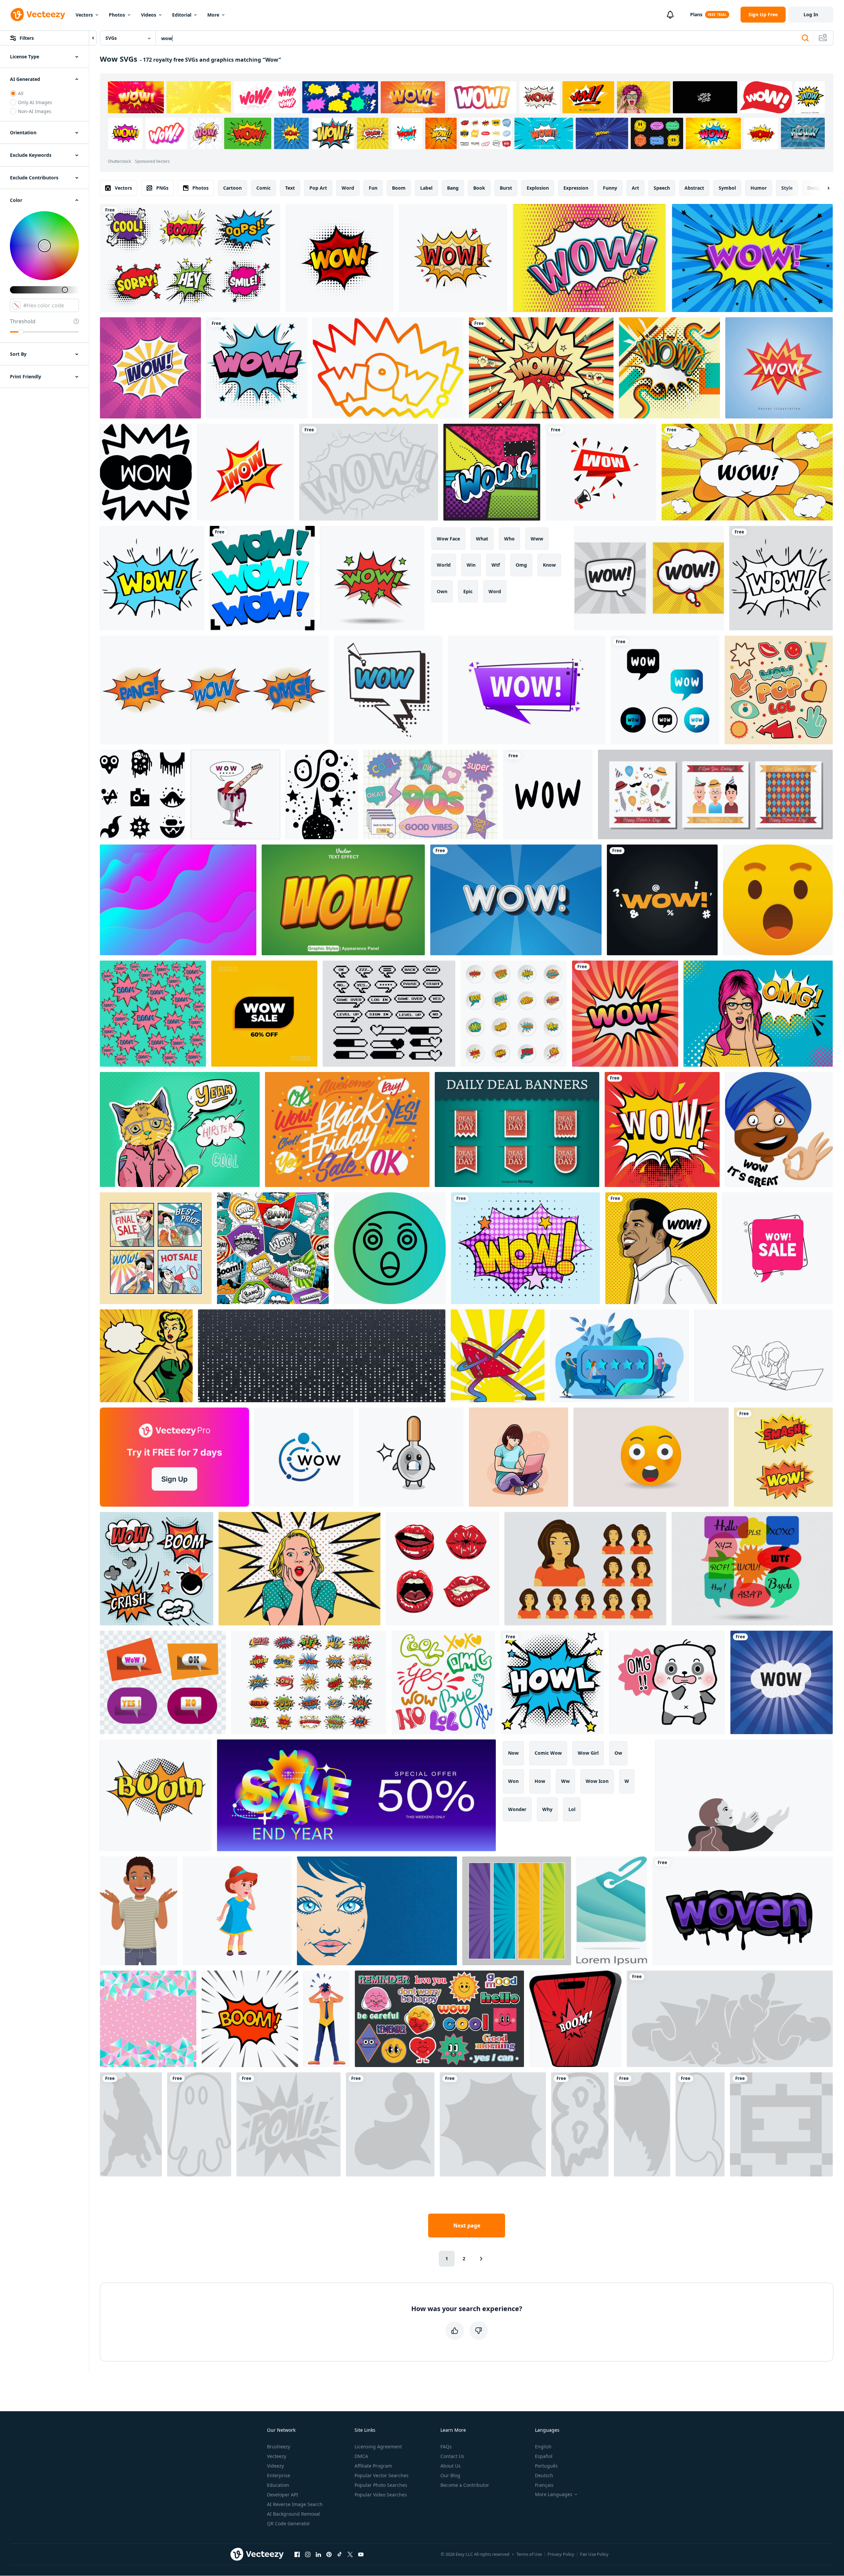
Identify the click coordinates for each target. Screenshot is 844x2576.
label (426, 188)
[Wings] (642, 2124)
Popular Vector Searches (382, 2475)
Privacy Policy (561, 2554)
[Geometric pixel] (781, 2124)
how (540, 1781)
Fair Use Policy (594, 2554)
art (635, 188)
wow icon (597, 1781)
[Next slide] (823, 188)
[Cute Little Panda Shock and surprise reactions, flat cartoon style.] (667, 1682)
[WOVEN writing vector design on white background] (743, 1911)
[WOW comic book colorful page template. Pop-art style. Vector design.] (752, 258)
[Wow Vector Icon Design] (390, 1248)
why (547, 1809)
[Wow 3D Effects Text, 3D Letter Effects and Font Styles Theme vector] (516, 900)
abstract (694, 188)
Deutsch (544, 2475)
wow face (448, 539)
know (549, 565)
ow (618, 1753)
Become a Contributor (465, 2485)
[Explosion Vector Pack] (157, 1569)
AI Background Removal (293, 2514)
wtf (496, 565)
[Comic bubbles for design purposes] (525, 1248)
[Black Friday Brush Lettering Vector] (347, 1130)
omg (521, 565)
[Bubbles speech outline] (700, 2124)
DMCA (361, 2456)
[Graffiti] (730, 2019)
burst (506, 188)
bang (453, 188)
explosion (538, 188)
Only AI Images (35, 102)
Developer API (283, 2495)
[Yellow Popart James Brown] (661, 1248)
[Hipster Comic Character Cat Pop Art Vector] (180, 1130)
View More (803, 133)
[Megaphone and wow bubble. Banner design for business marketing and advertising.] (601, 472)
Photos (117, 15)
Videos (149, 15)
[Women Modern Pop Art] (758, 1014)
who (509, 539)
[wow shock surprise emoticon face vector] (778, 900)
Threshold (23, 321)
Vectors (84, 15)
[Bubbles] (493, 2124)
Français (544, 2485)
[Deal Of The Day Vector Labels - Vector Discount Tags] (517, 1130)
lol (572, 1809)
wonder (517, 1809)
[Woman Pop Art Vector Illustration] (299, 1569)
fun (373, 188)
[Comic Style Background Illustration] (541, 368)
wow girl (588, 1753)
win (471, 565)
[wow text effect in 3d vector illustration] (779, 368)
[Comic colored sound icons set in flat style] (514, 1014)
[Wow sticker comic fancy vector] (245, 472)
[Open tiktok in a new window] (340, 2554)
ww (565, 1781)
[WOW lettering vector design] (548, 794)
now (513, 1753)
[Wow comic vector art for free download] (257, 368)
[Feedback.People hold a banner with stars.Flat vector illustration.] (619, 1356)
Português (546, 2466)
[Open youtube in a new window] (361, 2554)
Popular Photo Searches (381, 2485)
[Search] (805, 38)
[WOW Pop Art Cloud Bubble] (150, 368)
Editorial (182, 15)
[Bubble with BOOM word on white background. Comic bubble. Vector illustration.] (250, 2019)
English (543, 2447)
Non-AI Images (35, 111)
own (442, 591)
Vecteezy (277, 2456)
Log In (811, 14)
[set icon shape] (143, 794)
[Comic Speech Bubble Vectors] (649, 578)
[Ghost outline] (199, 2124)
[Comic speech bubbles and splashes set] (214, 690)
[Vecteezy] (38, 15)
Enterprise (279, 2475)
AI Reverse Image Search (295, 2504)
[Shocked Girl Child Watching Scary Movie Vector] (237, 1911)
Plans (696, 14)
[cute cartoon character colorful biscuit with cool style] (498, 1356)
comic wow (548, 1753)
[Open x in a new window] (350, 2554)
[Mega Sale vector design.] (612, 1911)
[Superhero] (289, 2124)
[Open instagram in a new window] (308, 2554)
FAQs (446, 2447)
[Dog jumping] (131, 2124)
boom (399, 188)
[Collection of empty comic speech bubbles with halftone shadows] (662, 1130)
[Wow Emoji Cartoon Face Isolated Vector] (651, 1457)
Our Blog (450, 2475)
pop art (318, 188)
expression (576, 188)
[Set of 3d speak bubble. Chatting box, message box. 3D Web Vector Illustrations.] (163, 1682)
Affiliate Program (373, 2466)
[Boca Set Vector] (442, 1569)
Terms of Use (529, 2554)
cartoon (232, 188)
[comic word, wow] (262, 578)
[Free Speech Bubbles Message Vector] (752, 1569)
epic (468, 591)
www (537, 539)
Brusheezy (279, 2447)
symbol (727, 188)
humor (759, 188)
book (479, 188)
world (444, 565)
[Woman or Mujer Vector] (585, 1569)
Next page (467, 2226)
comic (263, 188)
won (513, 1781)
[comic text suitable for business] (388, 690)
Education (278, 2485)
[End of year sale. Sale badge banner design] (356, 1795)
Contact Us (452, 2456)
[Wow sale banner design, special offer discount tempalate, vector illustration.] (778, 1248)
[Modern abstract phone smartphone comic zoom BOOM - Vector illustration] (575, 2019)
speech (662, 188)
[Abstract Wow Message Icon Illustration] (665, 690)
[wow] (369, 472)
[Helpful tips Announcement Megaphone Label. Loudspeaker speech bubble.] (527, 690)
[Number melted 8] (580, 2124)
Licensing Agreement (378, 2447)
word (348, 188)
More (213, 15)
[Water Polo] (390, 2124)
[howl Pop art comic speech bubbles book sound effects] (552, 1682)
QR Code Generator (289, 2523)
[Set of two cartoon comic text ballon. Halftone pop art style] (783, 1457)
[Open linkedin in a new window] (318, 2554)
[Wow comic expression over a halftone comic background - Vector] (492, 472)
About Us (451, 2466)
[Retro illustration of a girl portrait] (377, 1911)
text (290, 188)
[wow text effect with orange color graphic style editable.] (343, 900)
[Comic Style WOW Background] (589, 258)
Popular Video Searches (381, 2495)
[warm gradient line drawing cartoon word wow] (388, 368)
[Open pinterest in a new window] (329, 2554)
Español (544, 2456)
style (787, 188)
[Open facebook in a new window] (297, 2554)
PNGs (162, 188)
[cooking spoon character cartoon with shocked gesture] (411, 1457)
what (482, 539)
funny (610, 188)
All (21, 93)
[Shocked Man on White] (326, 2019)
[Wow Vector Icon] (146, 472)
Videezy (275, 2466)
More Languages (554, 2494)
